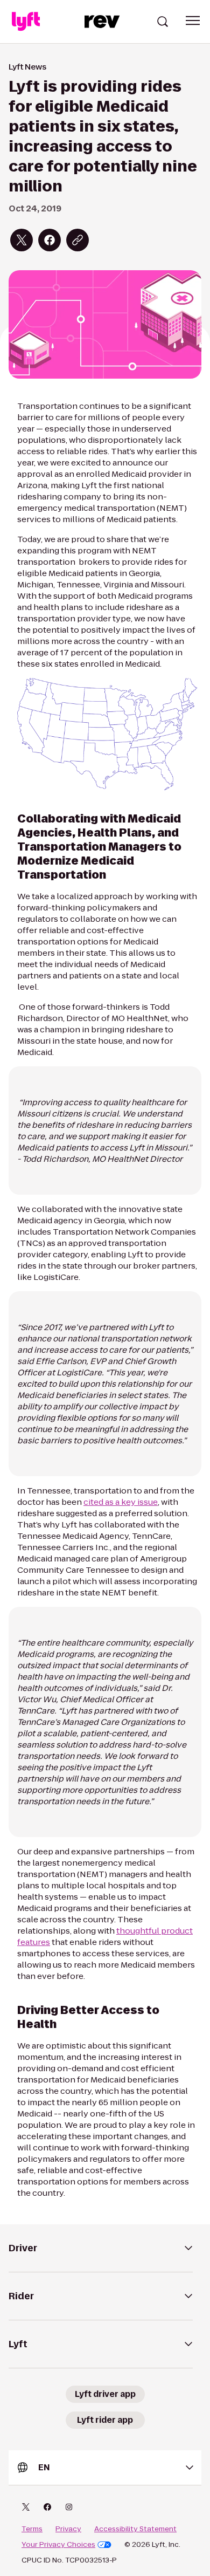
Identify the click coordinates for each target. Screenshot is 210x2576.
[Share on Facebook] (50, 240)
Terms (32, 2529)
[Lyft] (26, 22)
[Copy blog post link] (78, 240)
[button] (193, 20)
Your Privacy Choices (58, 2545)
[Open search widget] (163, 22)
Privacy (68, 2529)
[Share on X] (22, 240)
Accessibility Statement (135, 2529)
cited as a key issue (121, 1502)
